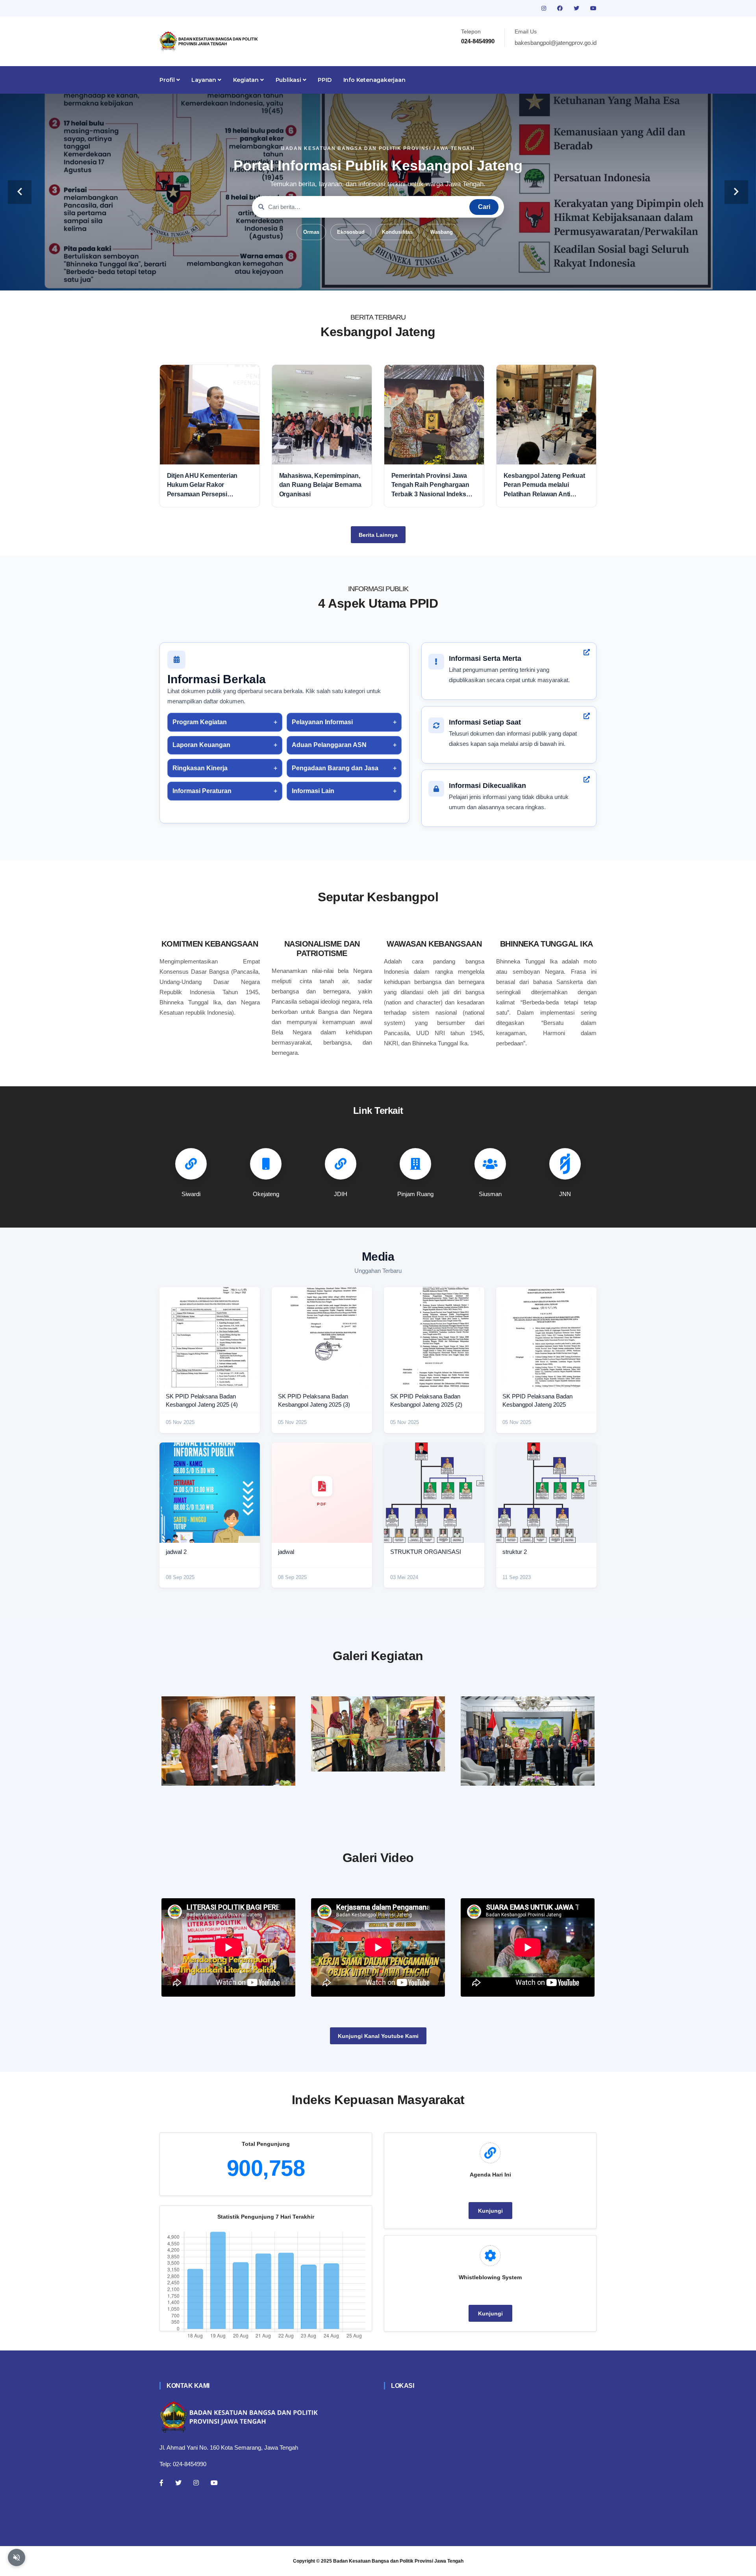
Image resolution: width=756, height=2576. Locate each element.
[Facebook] (161, 2483)
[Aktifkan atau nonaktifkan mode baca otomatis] (17, 2558)
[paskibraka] (378, 1734)
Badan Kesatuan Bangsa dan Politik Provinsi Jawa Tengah (398, 2561)
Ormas (311, 232)
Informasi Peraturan (202, 791)
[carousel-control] (20, 192)
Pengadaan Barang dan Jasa (335, 768)
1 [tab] (343, 278)
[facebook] (561, 8)
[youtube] (593, 8)
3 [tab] (366, 278)
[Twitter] (178, 2483)
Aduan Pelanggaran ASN (329, 745)
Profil (168, 80)
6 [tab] (402, 278)
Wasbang (442, 232)
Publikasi (289, 80)
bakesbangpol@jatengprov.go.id (556, 43)
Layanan (204, 80)
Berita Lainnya (378, 535)
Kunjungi (490, 2211)
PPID (324, 80)
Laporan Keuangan (201, 745)
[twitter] (577, 8)
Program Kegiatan (200, 722)
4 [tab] (378, 278)
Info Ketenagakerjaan (374, 80)
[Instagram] (196, 2483)
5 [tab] (390, 278)
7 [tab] (413, 278)
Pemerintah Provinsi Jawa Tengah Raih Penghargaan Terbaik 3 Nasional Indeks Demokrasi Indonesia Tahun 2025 (432, 485)
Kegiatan (247, 80)
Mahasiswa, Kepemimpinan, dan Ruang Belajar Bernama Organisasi (320, 485)
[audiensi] (528, 1741)
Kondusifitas (397, 232)
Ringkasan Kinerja (200, 768)
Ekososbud (351, 232)
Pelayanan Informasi (322, 722)
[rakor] (228, 1741)
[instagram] (545, 8)
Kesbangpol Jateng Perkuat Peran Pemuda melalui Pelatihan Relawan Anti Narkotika (544, 485)
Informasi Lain (313, 791)
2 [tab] (354, 278)
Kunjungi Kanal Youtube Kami (378, 2036)
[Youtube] (214, 2483)
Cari (484, 207)
